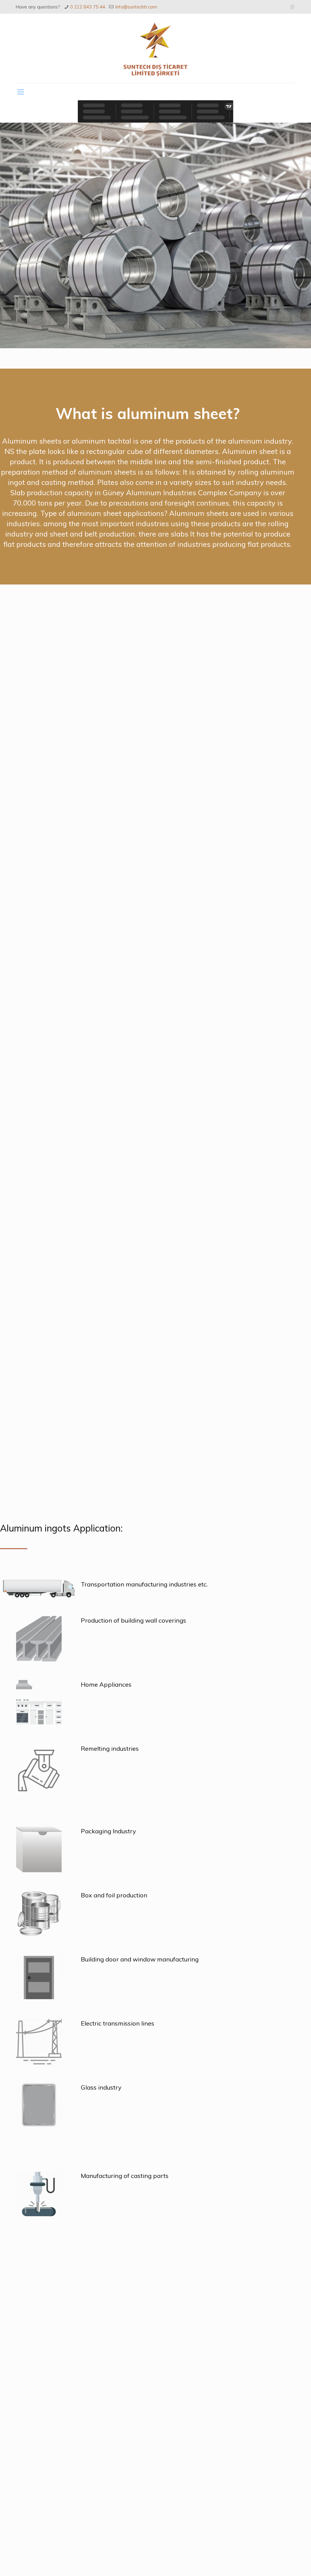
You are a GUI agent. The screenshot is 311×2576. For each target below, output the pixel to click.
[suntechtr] (155, 48)
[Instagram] (292, 7)
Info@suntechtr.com (136, 7)
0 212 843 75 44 (88, 7)
